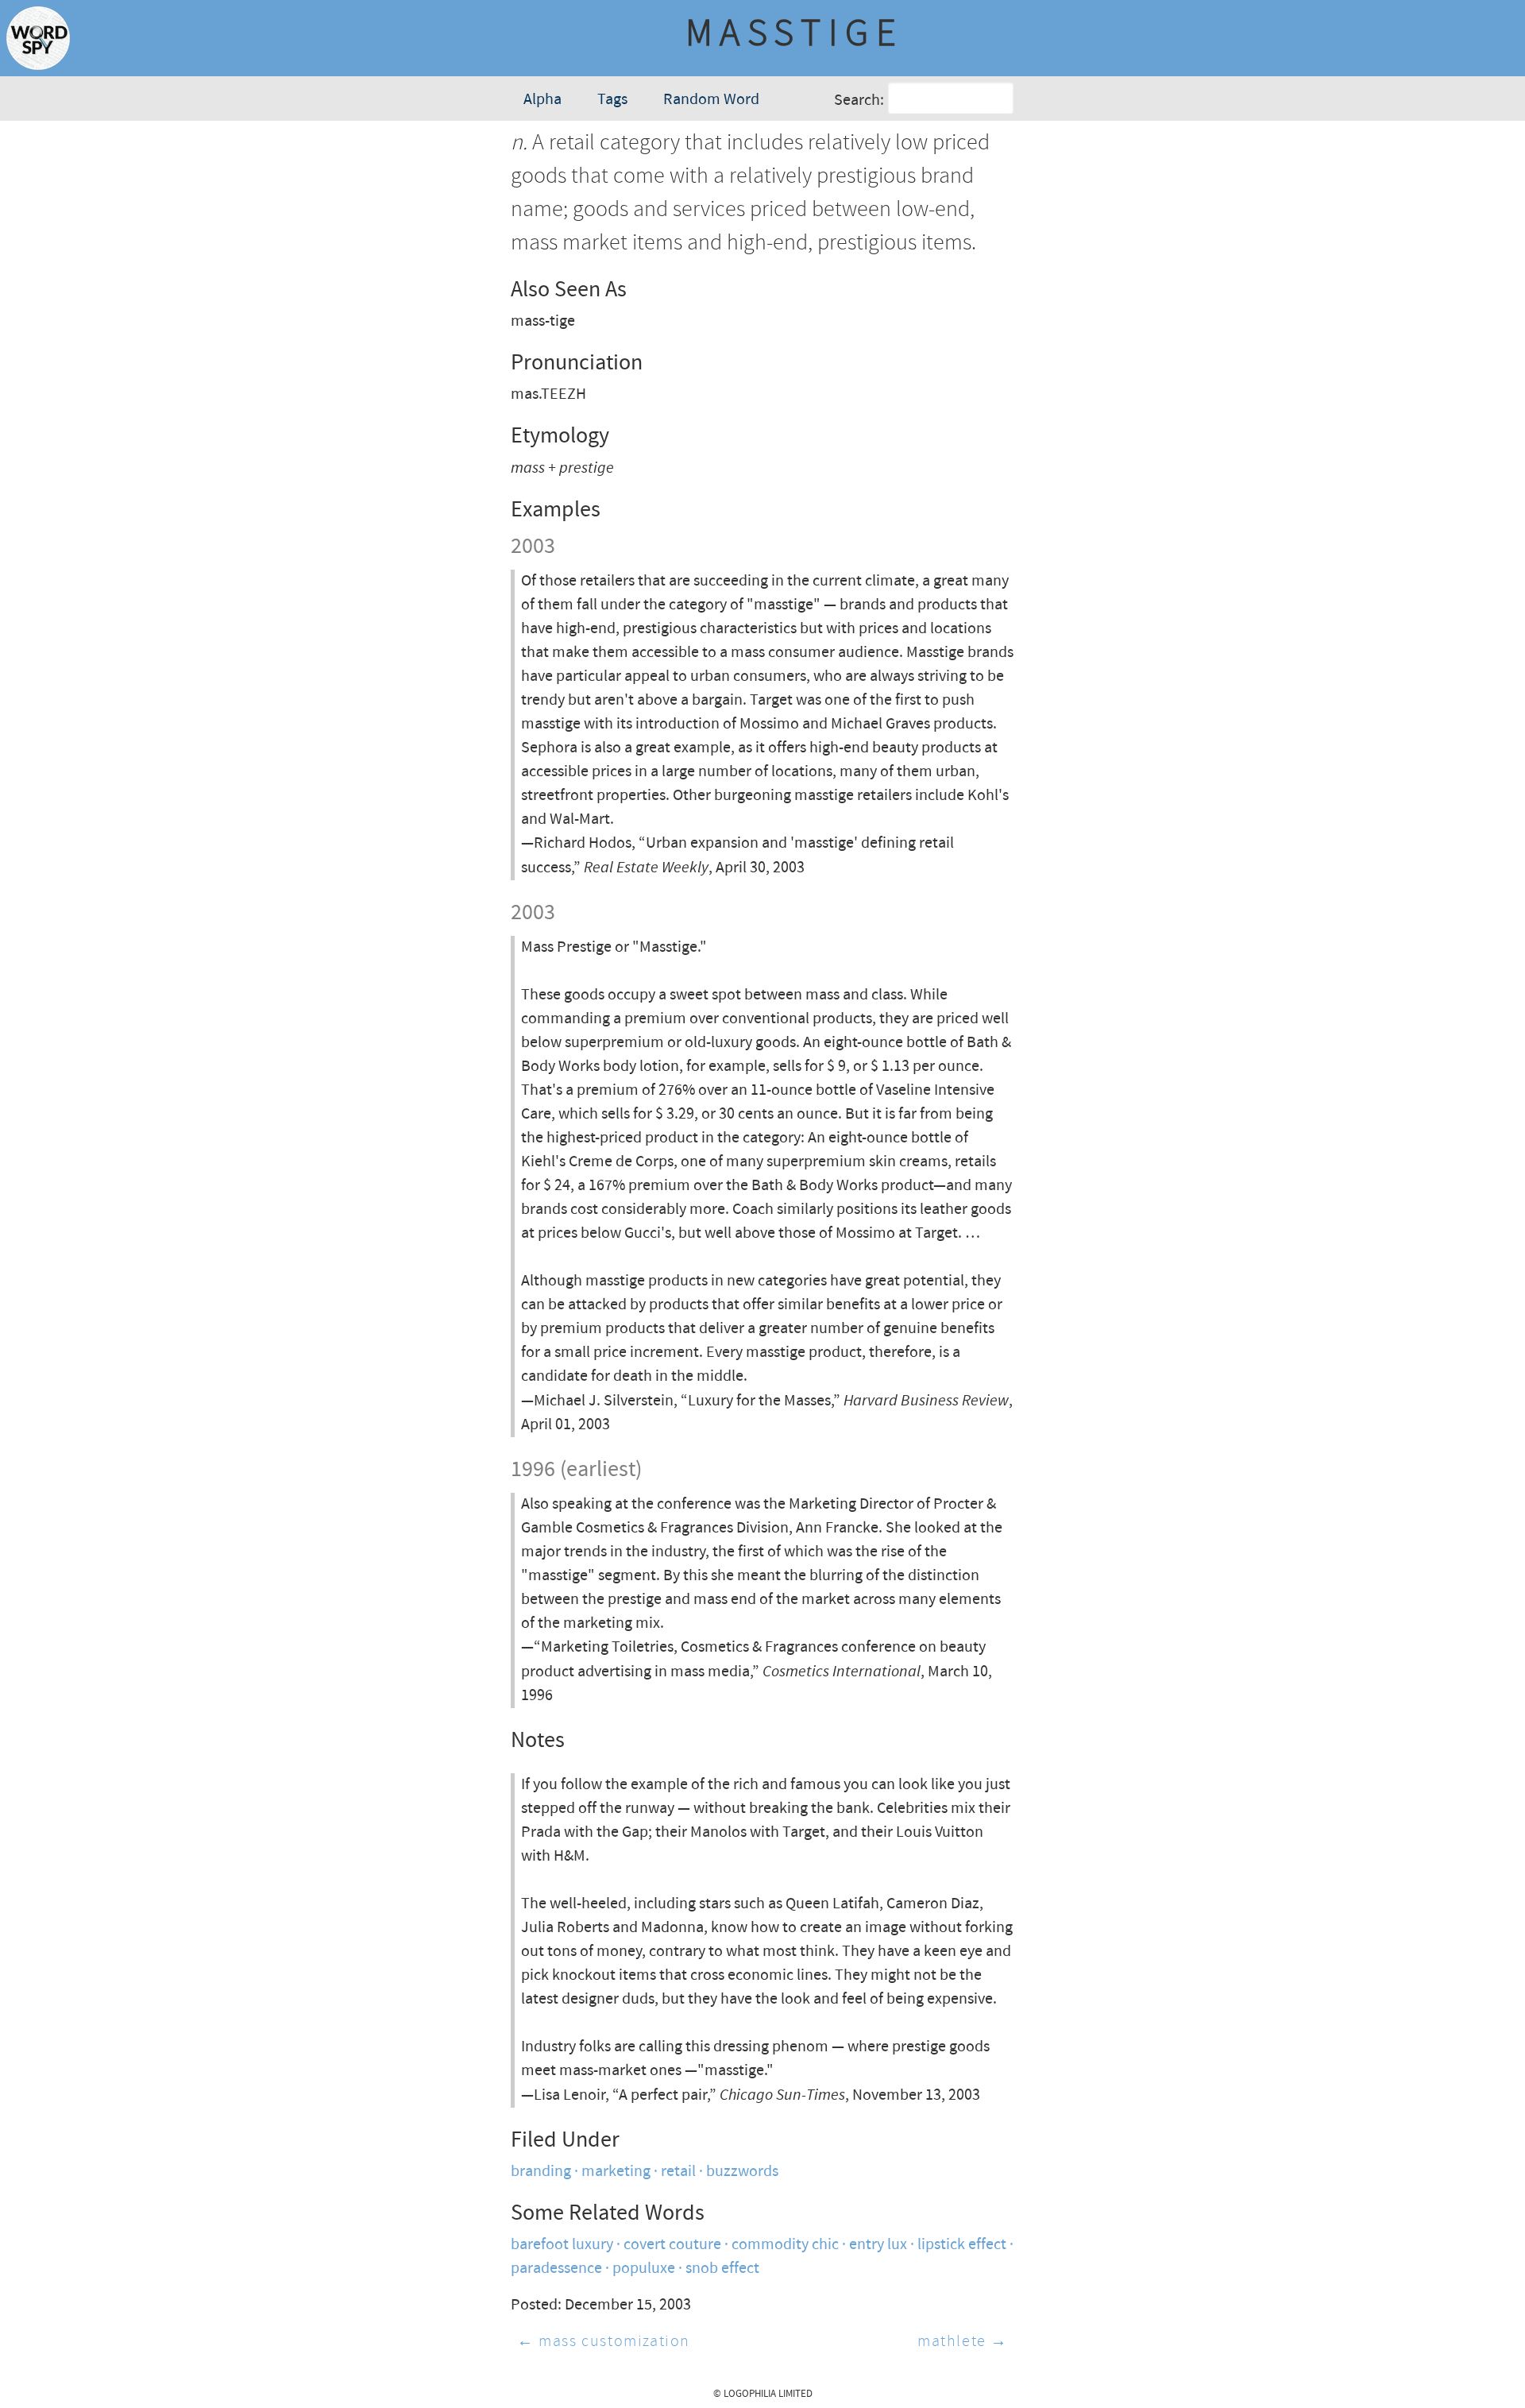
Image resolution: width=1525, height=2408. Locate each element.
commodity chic (785, 2245)
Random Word (711, 100)
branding (541, 2172)
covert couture (672, 2245)
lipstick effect (962, 2245)
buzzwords (742, 2172)
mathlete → (963, 2342)
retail (678, 2172)
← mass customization (604, 2342)
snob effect (722, 2269)
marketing (616, 2172)
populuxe (644, 2269)
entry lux (878, 2245)
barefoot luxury (562, 2245)
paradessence (556, 2269)
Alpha (542, 100)
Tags (612, 100)
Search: (859, 100)
